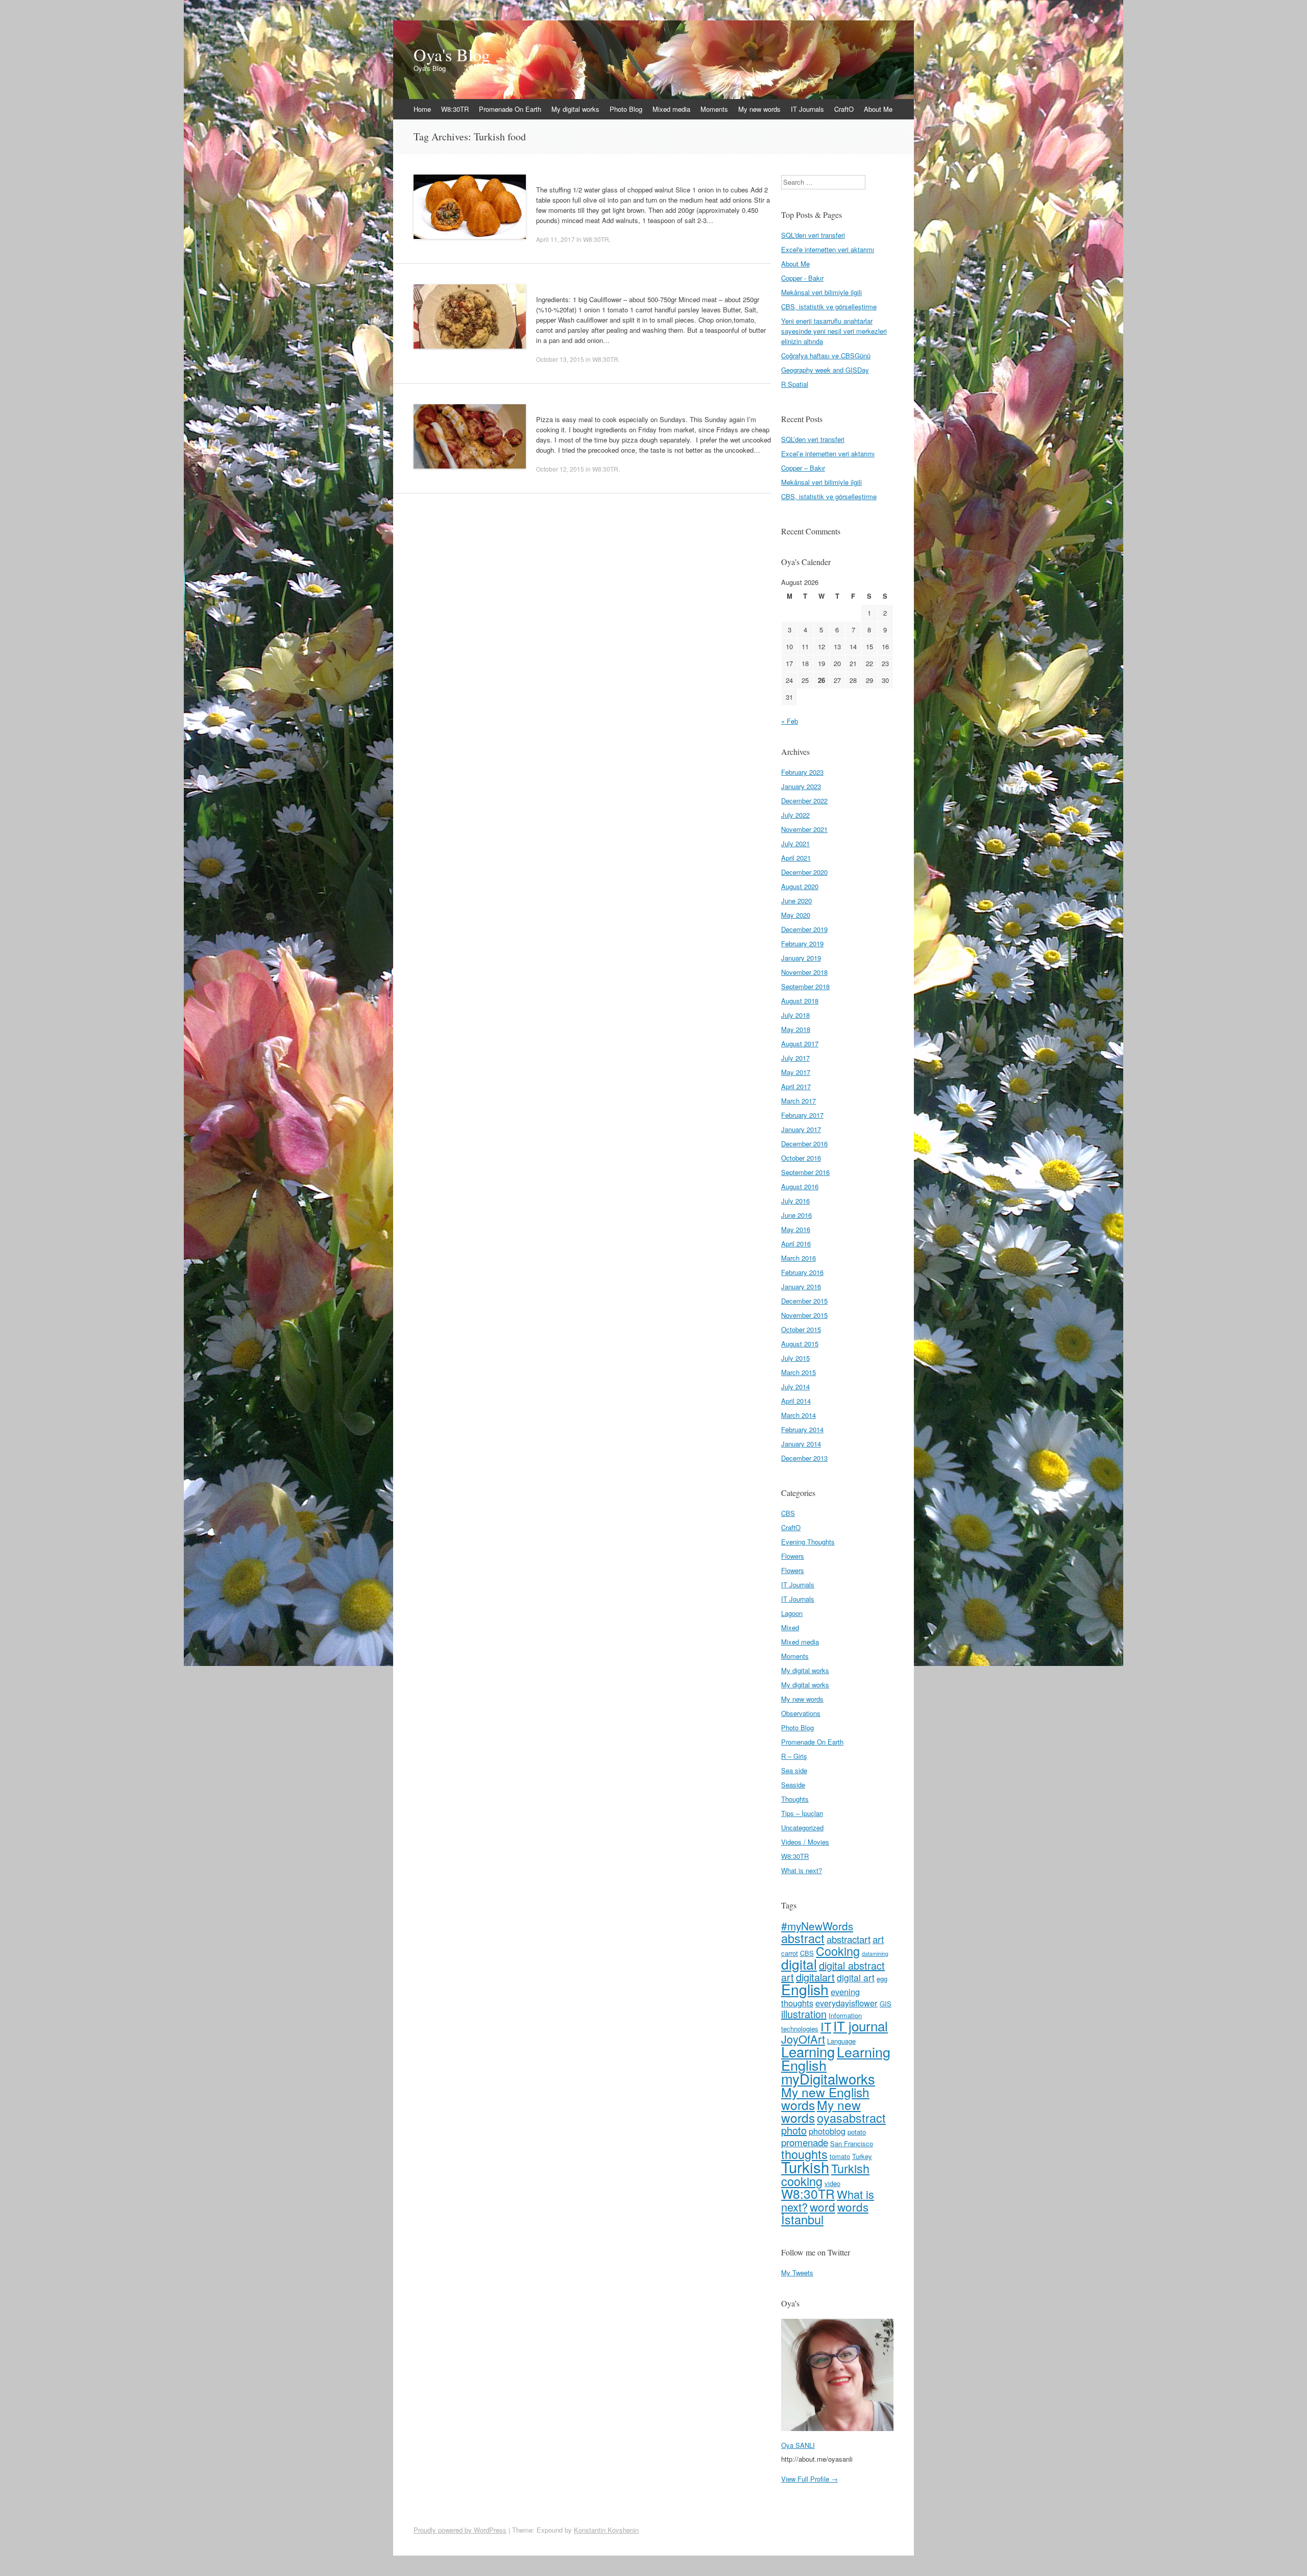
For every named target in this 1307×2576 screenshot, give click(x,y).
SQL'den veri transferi (813, 235)
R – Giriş (794, 1756)
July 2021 (795, 843)
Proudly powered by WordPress (460, 2530)
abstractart (849, 1939)
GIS (886, 2004)
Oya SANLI (798, 2445)
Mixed (790, 1627)
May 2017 (796, 1072)
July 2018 (795, 1015)
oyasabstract (851, 2118)
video (832, 2183)
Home (422, 109)
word (822, 2206)
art (878, 1939)
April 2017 (796, 1086)
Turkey (862, 2156)
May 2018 (796, 1029)
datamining (875, 1954)
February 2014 (802, 1429)
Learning (808, 2051)
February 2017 (802, 1115)
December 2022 (804, 801)
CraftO (844, 109)
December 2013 (804, 1458)
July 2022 (795, 815)
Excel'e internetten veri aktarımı (828, 249)
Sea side (794, 1770)
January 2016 (801, 1286)
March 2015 (798, 1372)
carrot (790, 1953)
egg (882, 1979)
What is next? (802, 1870)
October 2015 (801, 1329)
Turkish (805, 2167)
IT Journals (807, 109)
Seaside (793, 1785)
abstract (803, 1938)
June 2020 (796, 901)
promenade (805, 2142)
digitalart (815, 1977)
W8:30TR (455, 109)
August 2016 (800, 1186)
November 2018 (804, 972)
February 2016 (802, 1272)
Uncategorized (802, 1827)
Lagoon (792, 1613)
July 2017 (795, 1058)
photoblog (827, 2131)
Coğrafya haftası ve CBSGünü (826, 355)
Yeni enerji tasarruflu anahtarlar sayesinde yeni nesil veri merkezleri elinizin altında (834, 331)
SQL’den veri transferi (813, 439)
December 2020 (804, 872)
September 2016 (805, 1172)
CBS (788, 1513)
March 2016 (798, 1258)
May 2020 (796, 915)
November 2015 (804, 1315)
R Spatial (795, 384)
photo (794, 2130)
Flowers (793, 1556)
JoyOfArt (803, 2039)
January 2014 (801, 1444)
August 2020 (800, 886)
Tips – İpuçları (802, 1813)
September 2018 (805, 986)
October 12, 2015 (560, 469)
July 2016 (795, 1201)
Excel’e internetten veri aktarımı (828, 453)
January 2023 (801, 786)
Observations (801, 1713)
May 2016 (796, 1229)
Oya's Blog (452, 55)
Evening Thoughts (808, 1542)
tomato (840, 2156)
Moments (714, 109)
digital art (856, 1978)
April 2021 (796, 858)
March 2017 (798, 1101)
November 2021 (804, 829)
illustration (804, 2014)
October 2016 (801, 1158)
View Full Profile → (809, 2479)
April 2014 (796, 1401)
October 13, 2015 (560, 359)
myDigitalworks (828, 2078)
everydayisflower (846, 2003)
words (853, 2206)
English (805, 1989)
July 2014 (795, 1387)
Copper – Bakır (803, 468)
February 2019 (802, 943)
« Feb (790, 721)
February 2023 (802, 772)
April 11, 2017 (555, 239)
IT (826, 2026)
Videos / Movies (805, 1842)
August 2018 (800, 1001)
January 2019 (801, 958)
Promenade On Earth (510, 109)
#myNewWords (817, 1926)
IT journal (861, 2026)
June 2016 (796, 1215)
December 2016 (804, 1144)
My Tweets (797, 2273)
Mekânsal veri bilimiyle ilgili (821, 292)
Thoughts (795, 1799)
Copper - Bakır (802, 278)
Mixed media (671, 109)
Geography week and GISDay (825, 370)
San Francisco (852, 2143)
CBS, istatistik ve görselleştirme (829, 306)
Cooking (838, 1951)
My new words (759, 109)
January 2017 (801, 1129)
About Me (878, 109)
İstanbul (802, 2219)
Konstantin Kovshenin (606, 2530)
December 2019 (804, 929)
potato (857, 2132)
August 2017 (800, 1044)
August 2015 (800, 1344)
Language (841, 2041)
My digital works (575, 109)
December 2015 (804, 1301)
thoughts (804, 2154)
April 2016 (796, 1244)
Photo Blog (626, 109)
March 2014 (798, 1415)
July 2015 (795, 1358)
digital (799, 1964)
